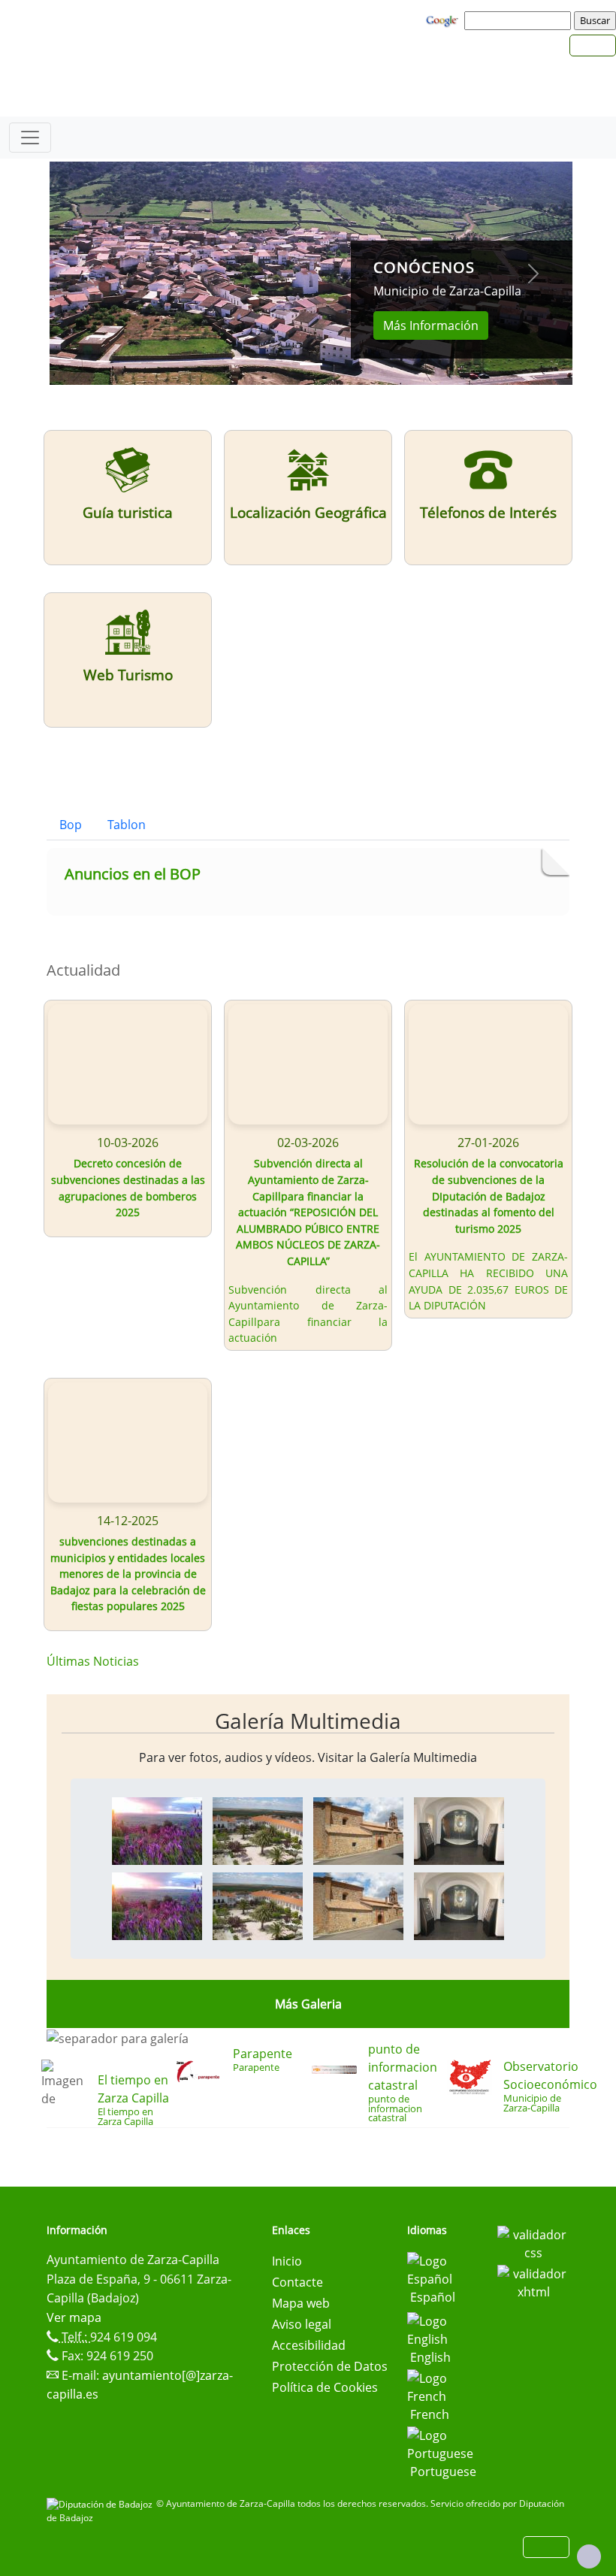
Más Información (431, 325)
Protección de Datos (330, 2366)
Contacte (297, 2282)
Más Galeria (308, 2004)
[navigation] (520, 20)
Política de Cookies (325, 2387)
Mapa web (301, 2303)
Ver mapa (74, 2317)
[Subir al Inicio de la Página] (589, 2556)
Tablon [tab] (127, 825)
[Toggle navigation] (30, 138)
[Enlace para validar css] (533, 2242)
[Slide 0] (311, 364)
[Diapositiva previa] (89, 273)
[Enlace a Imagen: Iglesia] (358, 1830)
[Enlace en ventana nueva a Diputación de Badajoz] (101, 2503)
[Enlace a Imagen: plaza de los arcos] (258, 1830)
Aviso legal (302, 2324)
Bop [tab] (71, 825)
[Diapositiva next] (533, 273)
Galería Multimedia (308, 1721)
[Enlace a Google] (444, 20)
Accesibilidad (309, 2345)
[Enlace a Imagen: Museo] (459, 1830)
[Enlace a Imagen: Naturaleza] (157, 1830)
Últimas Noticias (93, 1661)
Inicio (287, 2261)
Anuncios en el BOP (133, 874)
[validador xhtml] (533, 2281)
